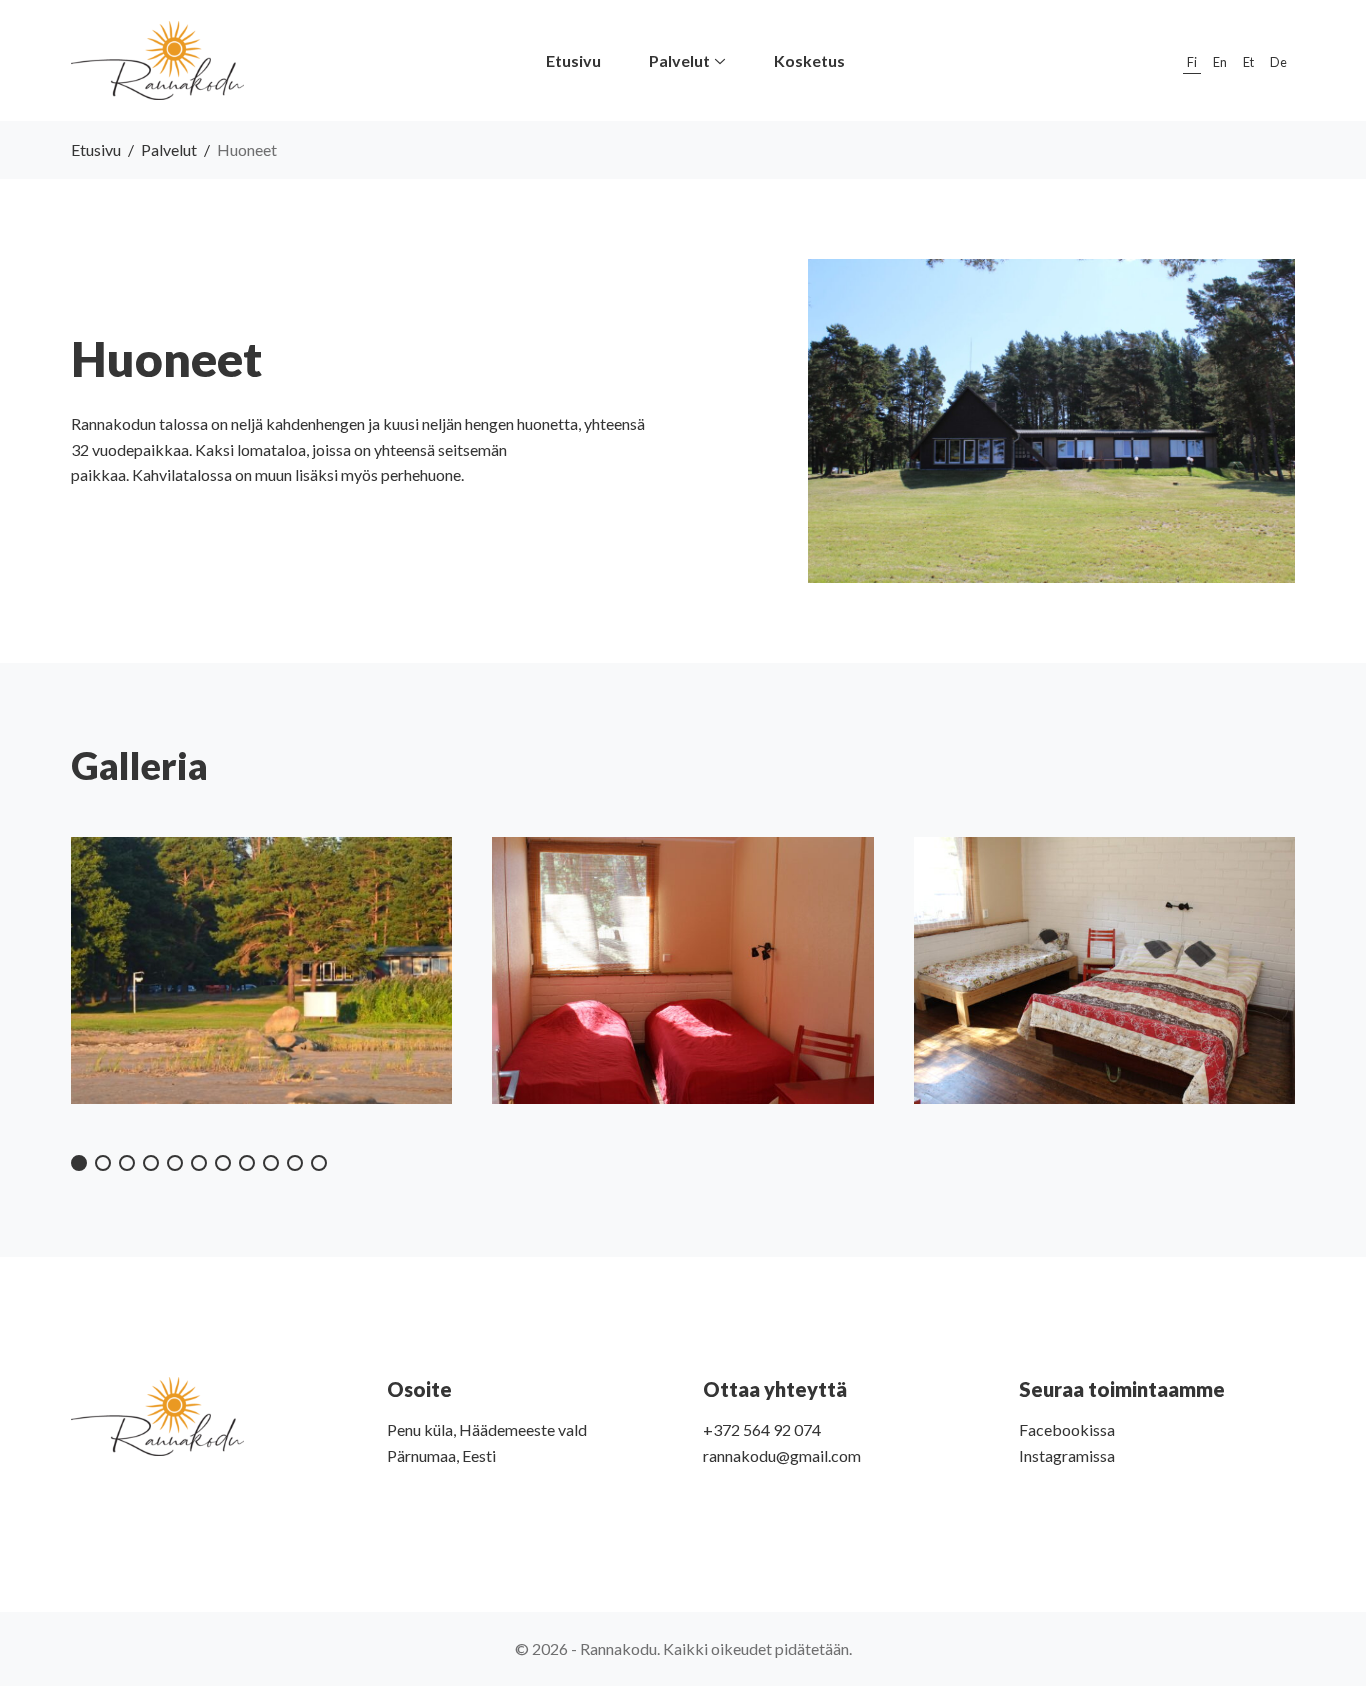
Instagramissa (1067, 1455)
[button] (79, 1163)
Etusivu (96, 149)
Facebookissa (1067, 1429)
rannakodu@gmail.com (782, 1455)
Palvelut (169, 149)
